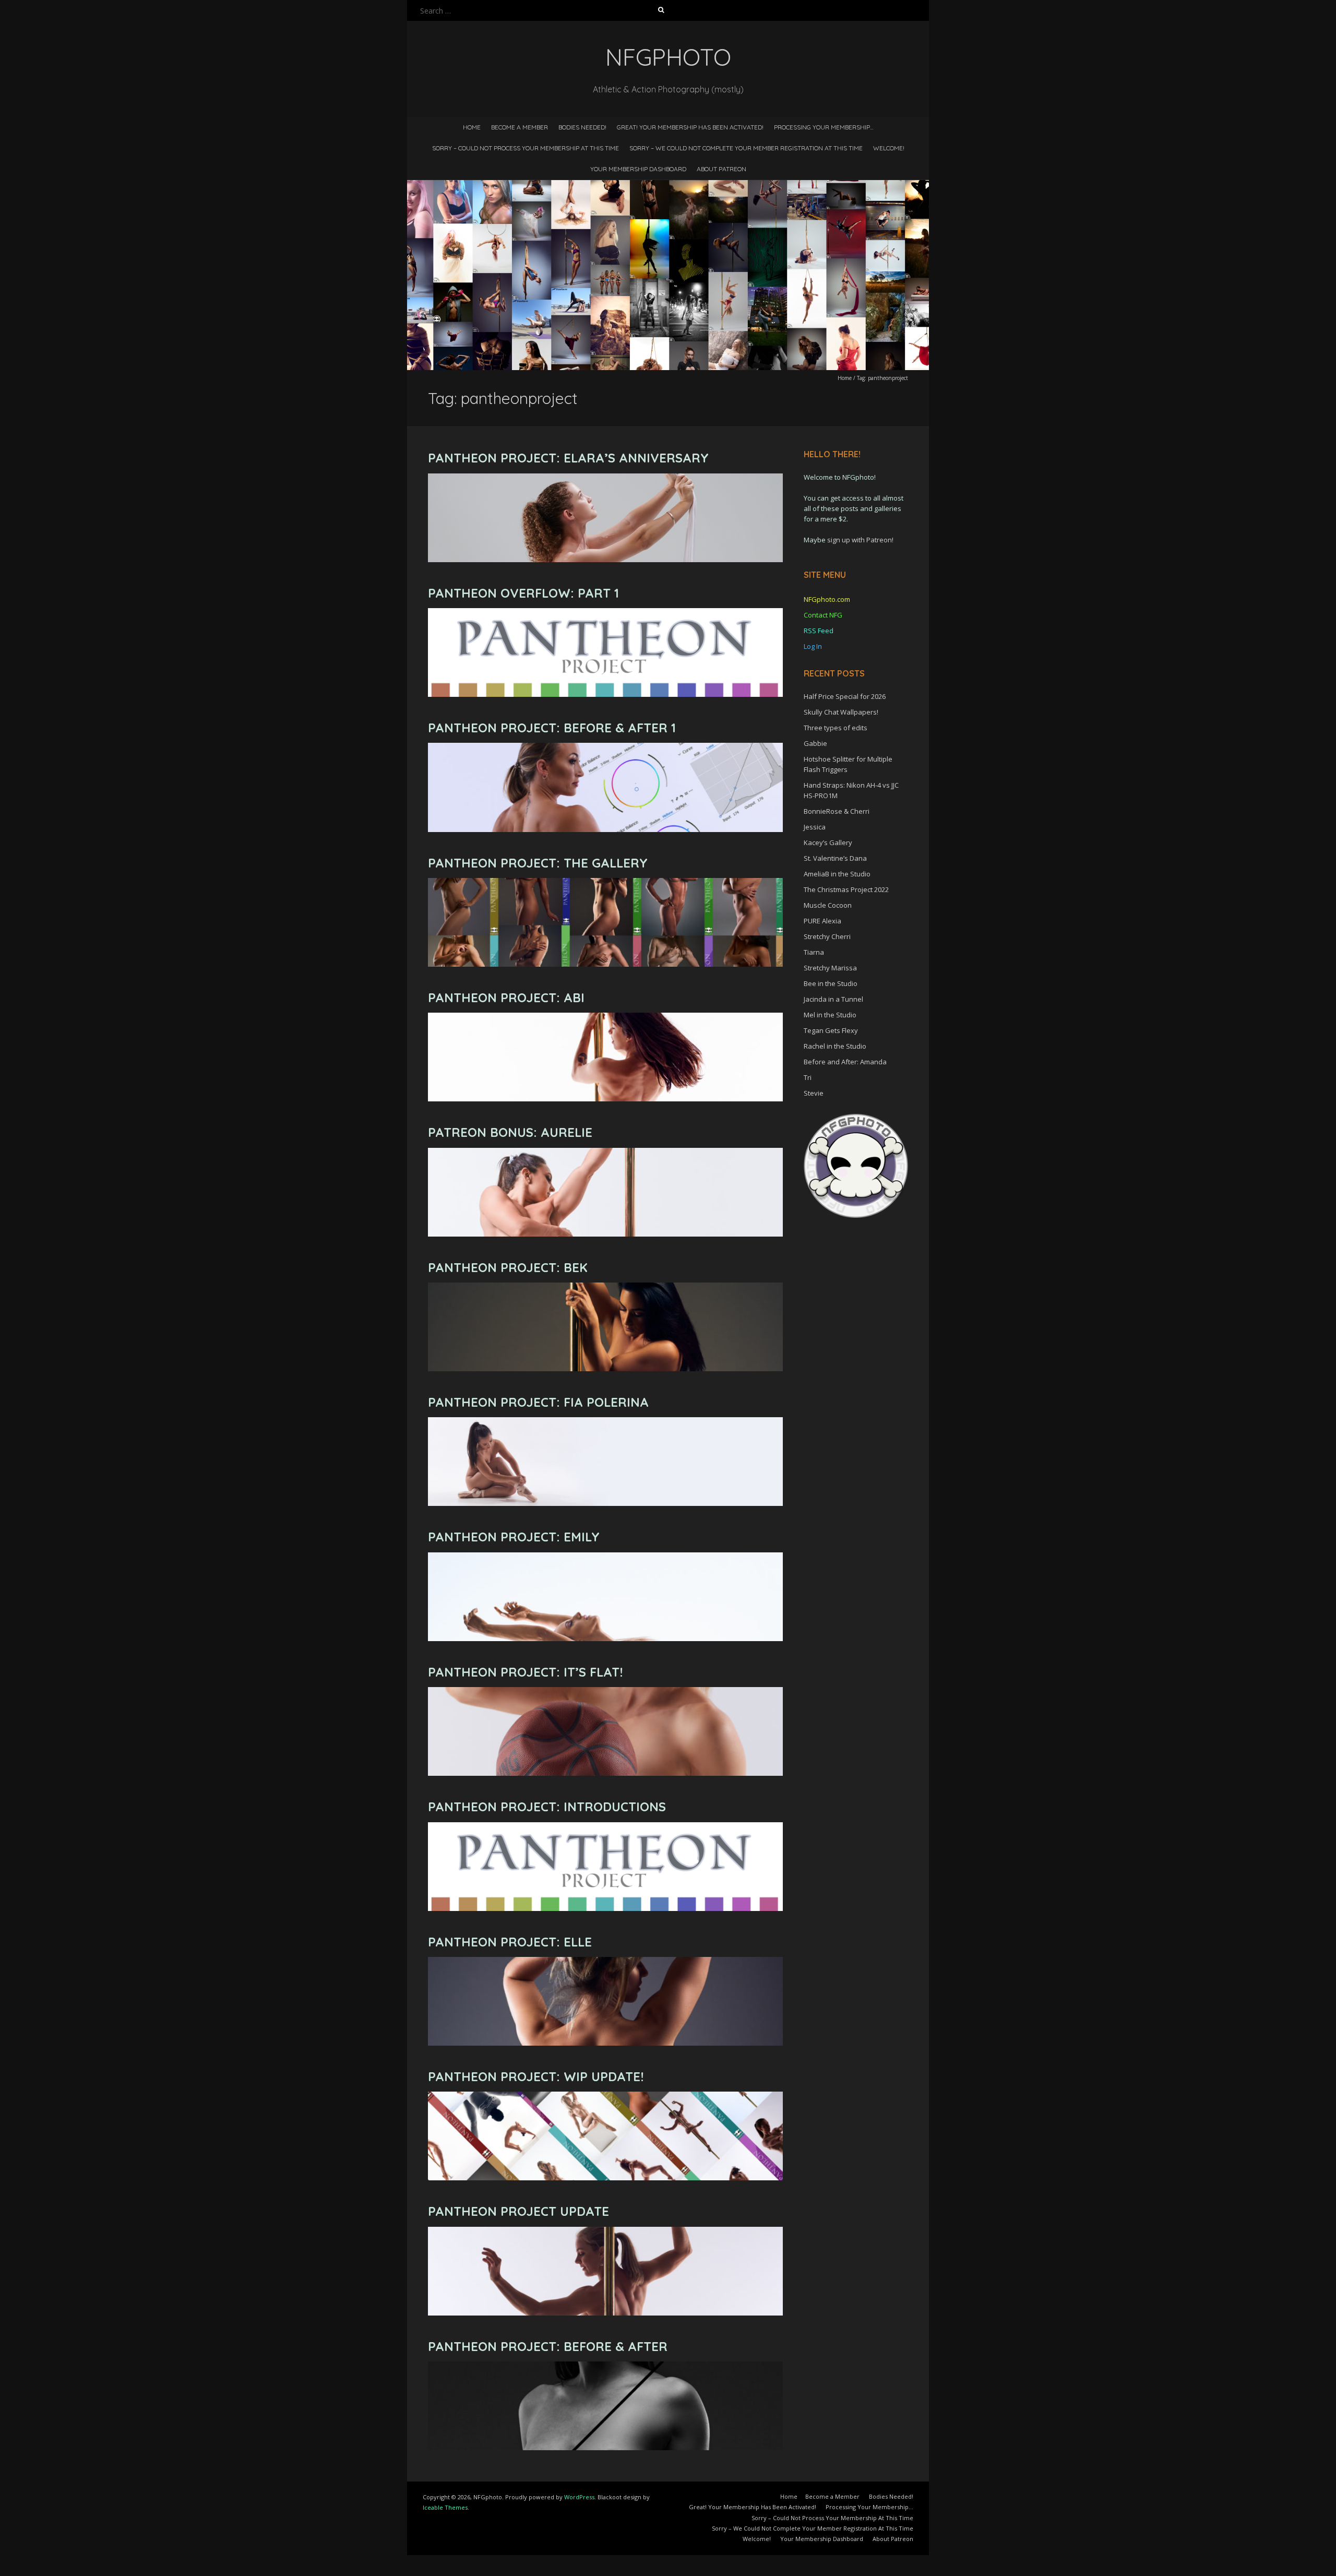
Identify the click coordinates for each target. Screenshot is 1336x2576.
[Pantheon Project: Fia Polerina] (605, 1422)
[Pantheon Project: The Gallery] (605, 883)
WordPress (579, 2497)
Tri (808, 1077)
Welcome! (889, 148)
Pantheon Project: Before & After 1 (552, 728)
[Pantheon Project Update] (605, 2232)
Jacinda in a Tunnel (833, 999)
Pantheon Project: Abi (506, 998)
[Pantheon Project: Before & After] (605, 2366)
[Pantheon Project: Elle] (605, 1962)
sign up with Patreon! (860, 540)
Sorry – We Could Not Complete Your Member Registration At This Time (746, 148)
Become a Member (520, 127)
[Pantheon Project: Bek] (605, 1287)
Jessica (815, 827)
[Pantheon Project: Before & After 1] (605, 748)
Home (472, 127)
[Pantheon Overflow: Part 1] (605, 613)
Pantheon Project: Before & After (548, 2346)
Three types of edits (836, 728)
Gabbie (815, 743)
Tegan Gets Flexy (831, 1030)
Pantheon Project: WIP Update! (536, 2076)
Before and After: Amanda (845, 1062)
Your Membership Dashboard (638, 169)
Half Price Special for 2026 (845, 696)
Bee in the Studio (831, 983)
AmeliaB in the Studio (837, 874)
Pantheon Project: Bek (508, 1267)
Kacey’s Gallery (828, 842)
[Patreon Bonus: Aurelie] (605, 1153)
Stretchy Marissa (830, 968)
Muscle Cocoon (828, 905)
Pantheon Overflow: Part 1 (523, 593)
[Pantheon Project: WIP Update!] (605, 2097)
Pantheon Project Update (518, 2211)
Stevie (814, 1093)
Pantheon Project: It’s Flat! (525, 1672)
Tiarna (814, 952)
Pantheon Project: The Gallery (538, 863)
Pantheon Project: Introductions (547, 1807)
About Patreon (721, 169)
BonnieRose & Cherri (837, 811)
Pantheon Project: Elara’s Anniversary (568, 458)
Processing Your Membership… (824, 127)
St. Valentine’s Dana (835, 858)
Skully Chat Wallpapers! (841, 712)
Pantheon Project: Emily (514, 1537)
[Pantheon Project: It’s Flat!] (605, 1692)
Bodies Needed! (582, 127)
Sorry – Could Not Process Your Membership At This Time (526, 148)
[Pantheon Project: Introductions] (605, 1827)
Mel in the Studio (830, 1015)
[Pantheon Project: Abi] (605, 1018)
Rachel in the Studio (835, 1046)
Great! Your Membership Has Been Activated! (690, 127)
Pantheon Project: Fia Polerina (538, 1402)
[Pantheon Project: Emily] (605, 1557)
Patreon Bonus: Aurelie (510, 1132)
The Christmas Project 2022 (846, 889)
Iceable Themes (445, 2507)
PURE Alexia (822, 921)
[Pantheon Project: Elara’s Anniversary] (605, 478)
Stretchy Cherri (827, 936)
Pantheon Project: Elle (510, 1942)
